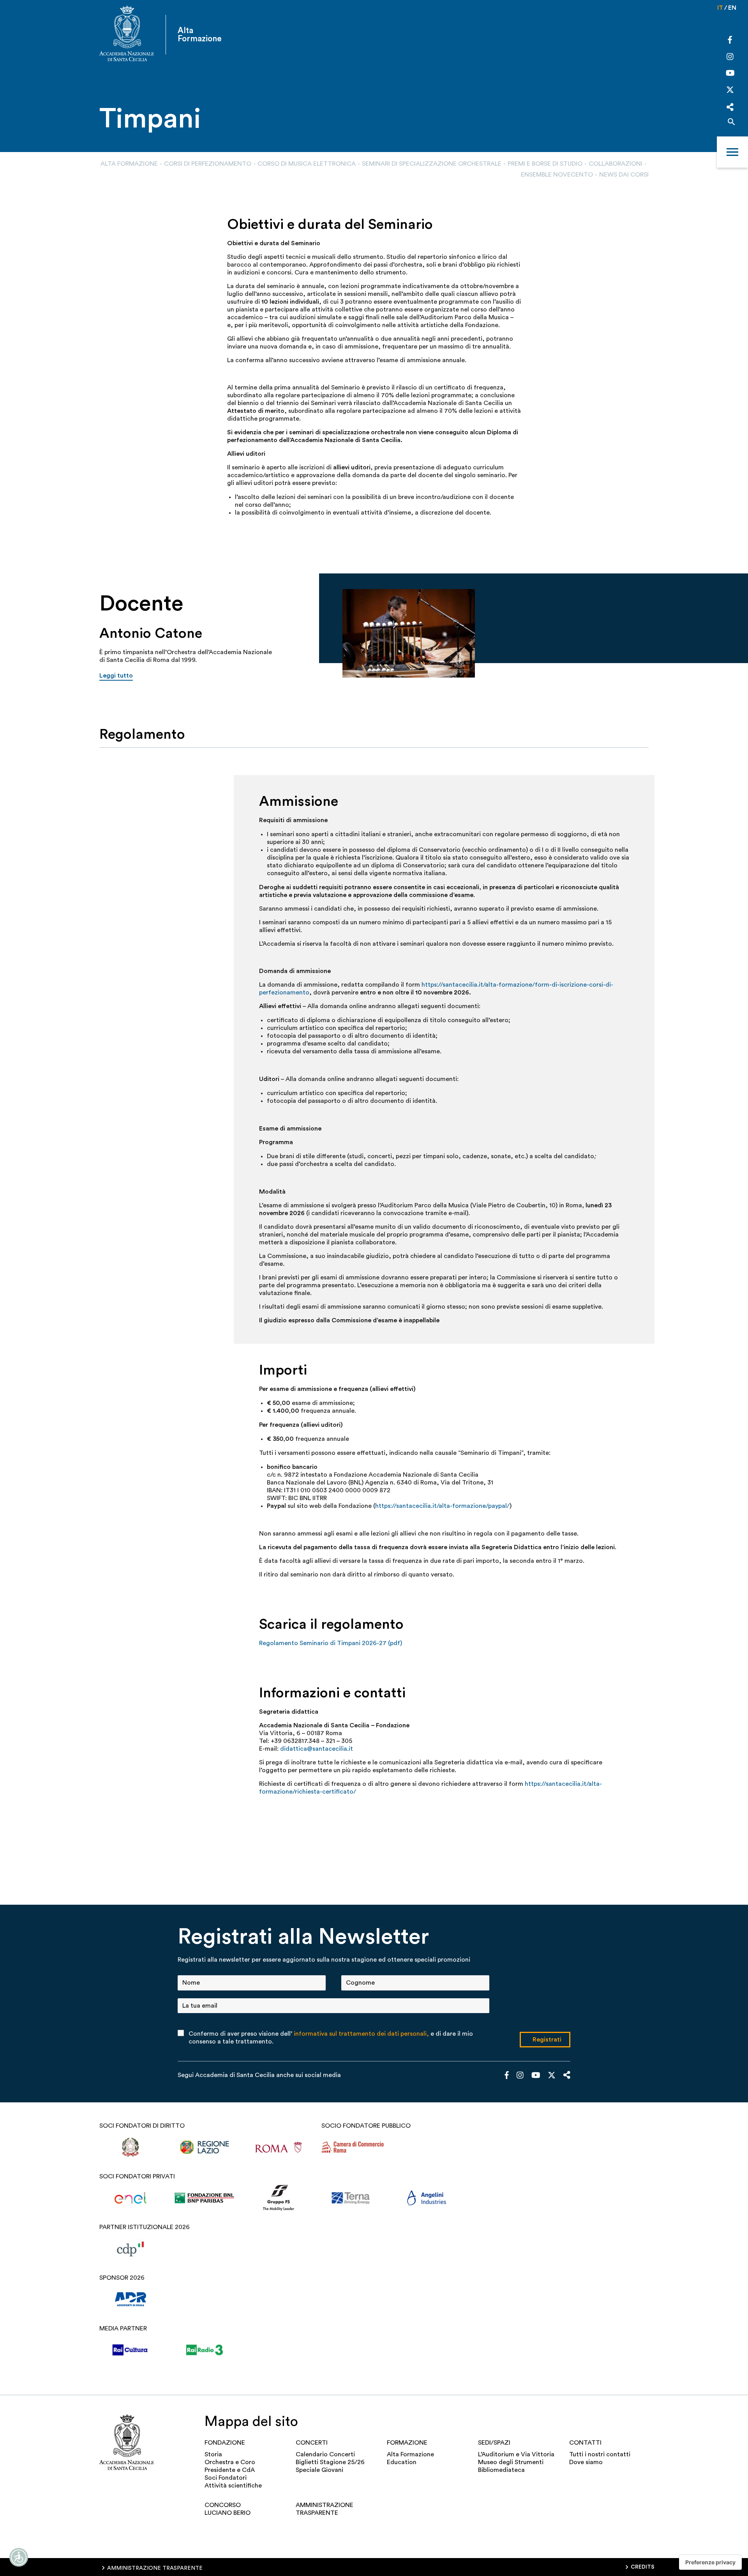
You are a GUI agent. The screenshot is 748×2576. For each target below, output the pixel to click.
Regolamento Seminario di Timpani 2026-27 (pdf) (331, 1643)
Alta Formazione (129, 164)
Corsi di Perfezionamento (208, 164)
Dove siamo (586, 2462)
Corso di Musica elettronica (307, 164)
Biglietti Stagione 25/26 (330, 2462)
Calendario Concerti (325, 2454)
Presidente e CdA (230, 2470)
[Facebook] (730, 41)
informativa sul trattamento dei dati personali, (361, 2034)
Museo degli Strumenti (511, 2462)
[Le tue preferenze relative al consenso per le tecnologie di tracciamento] (710, 2562)
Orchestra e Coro (230, 2462)
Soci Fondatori (226, 2478)
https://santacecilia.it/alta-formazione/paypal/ (442, 1506)
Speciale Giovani (319, 2470)
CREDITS (643, 2567)
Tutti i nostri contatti (600, 2454)
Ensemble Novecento (557, 175)
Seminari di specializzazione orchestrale (432, 164)
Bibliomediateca (501, 2470)
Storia (213, 2454)
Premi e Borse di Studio (545, 164)
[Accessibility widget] (19, 2557)
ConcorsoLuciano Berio (228, 2509)
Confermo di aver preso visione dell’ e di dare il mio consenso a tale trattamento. (331, 2038)
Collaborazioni (616, 164)
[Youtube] (730, 74)
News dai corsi (624, 175)
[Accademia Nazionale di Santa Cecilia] (127, 34)
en (732, 8)
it (720, 8)
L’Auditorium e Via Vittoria (516, 2454)
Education (402, 2462)
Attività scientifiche (233, 2486)
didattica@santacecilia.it (317, 1749)
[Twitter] (730, 92)
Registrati (547, 2040)
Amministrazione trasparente (325, 2509)
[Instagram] (730, 57)
